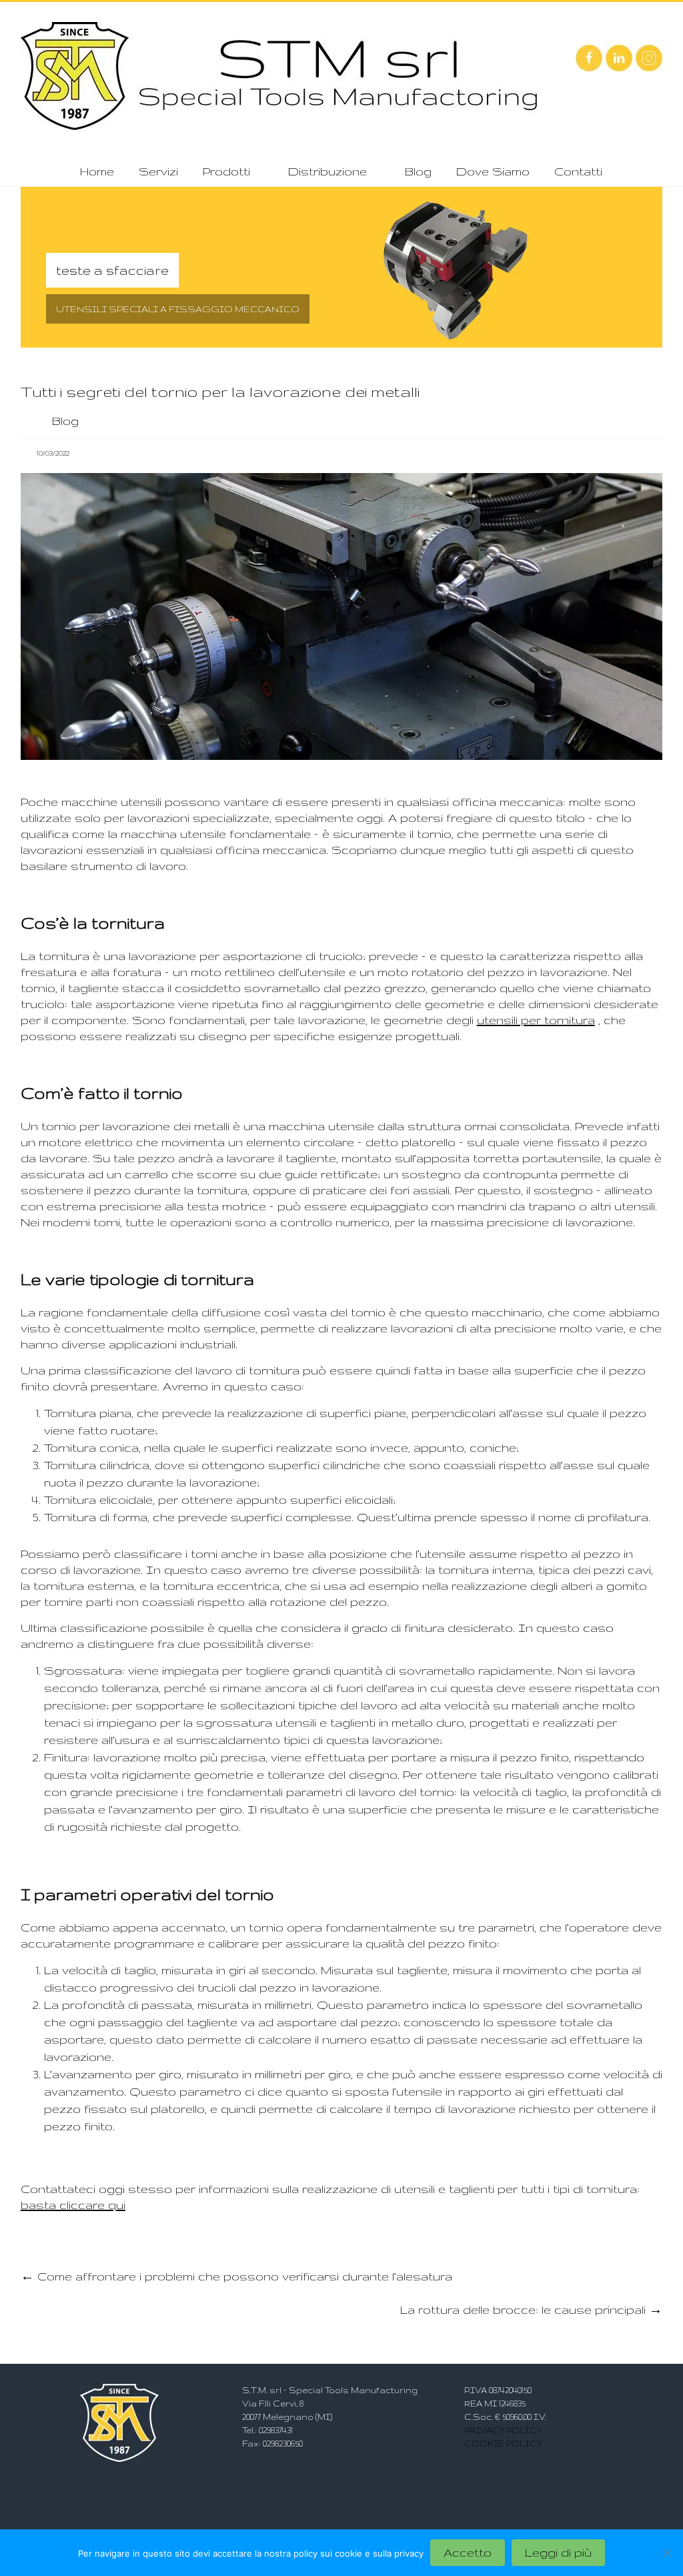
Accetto (468, 2552)
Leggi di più (558, 2552)
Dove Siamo (493, 171)
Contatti (578, 171)
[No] (666, 2553)
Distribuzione (327, 171)
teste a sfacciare (112, 270)
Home (97, 171)
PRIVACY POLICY (503, 2430)
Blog (418, 171)
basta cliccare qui (73, 2205)
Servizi (158, 171)
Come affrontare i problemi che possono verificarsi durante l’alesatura (236, 2276)
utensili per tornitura (536, 1020)
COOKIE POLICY (503, 2444)
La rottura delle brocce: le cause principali (531, 2309)
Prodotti (226, 171)
